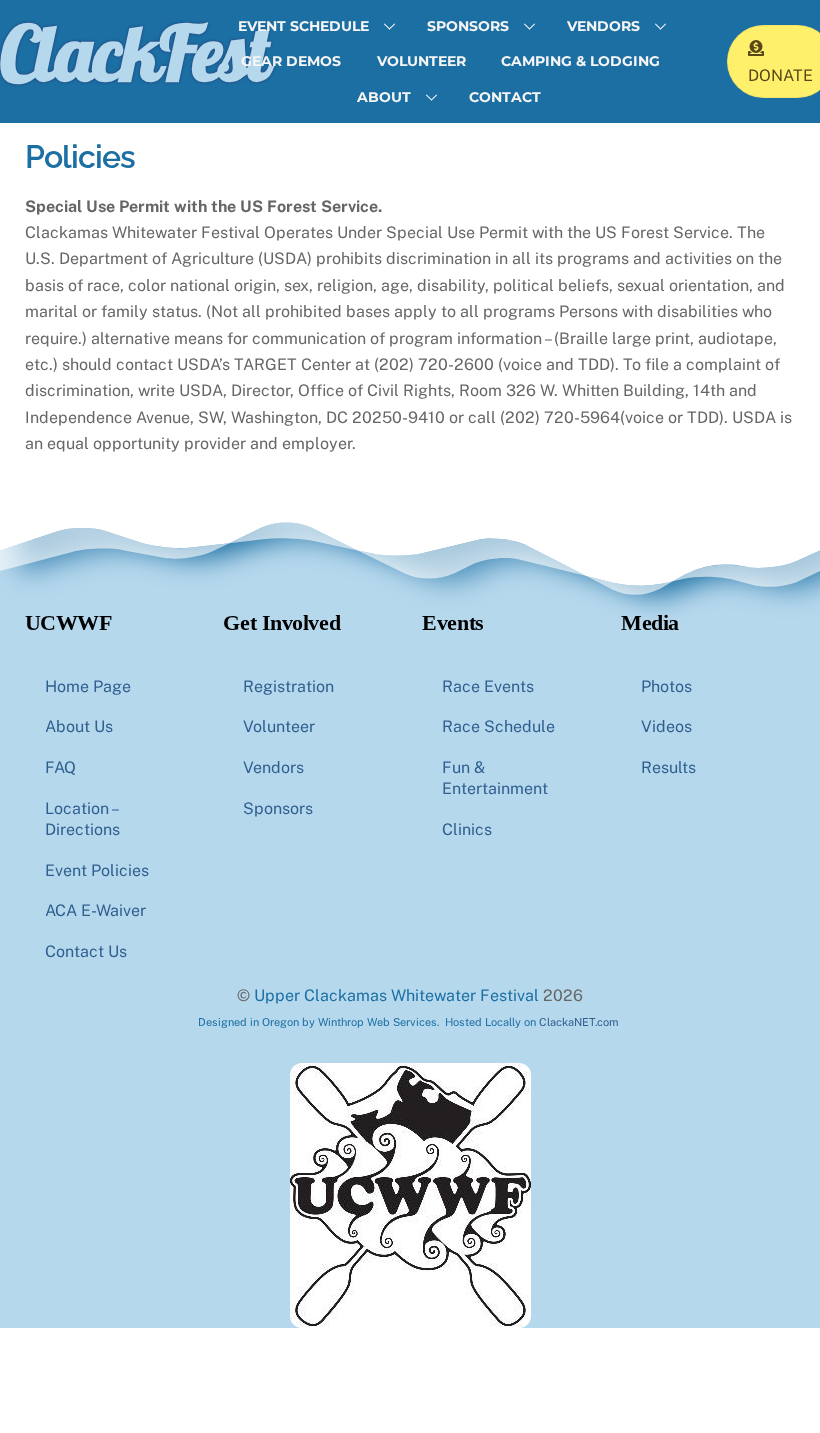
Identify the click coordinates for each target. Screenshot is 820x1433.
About (384, 97)
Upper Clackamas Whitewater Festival (396, 995)
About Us (79, 726)
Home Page (88, 686)
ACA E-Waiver (95, 910)
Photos (666, 686)
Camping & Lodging (580, 61)
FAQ (60, 767)
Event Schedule (303, 26)
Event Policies (97, 870)
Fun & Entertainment (495, 778)
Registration (288, 686)
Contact (505, 97)
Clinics (467, 829)
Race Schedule (498, 726)
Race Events (488, 686)
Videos (666, 726)
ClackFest (134, 52)
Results (668, 767)
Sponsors (468, 26)
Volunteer (421, 61)
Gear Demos (291, 61)
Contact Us (86, 951)
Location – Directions (82, 819)
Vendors (603, 26)
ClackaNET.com (579, 1022)
